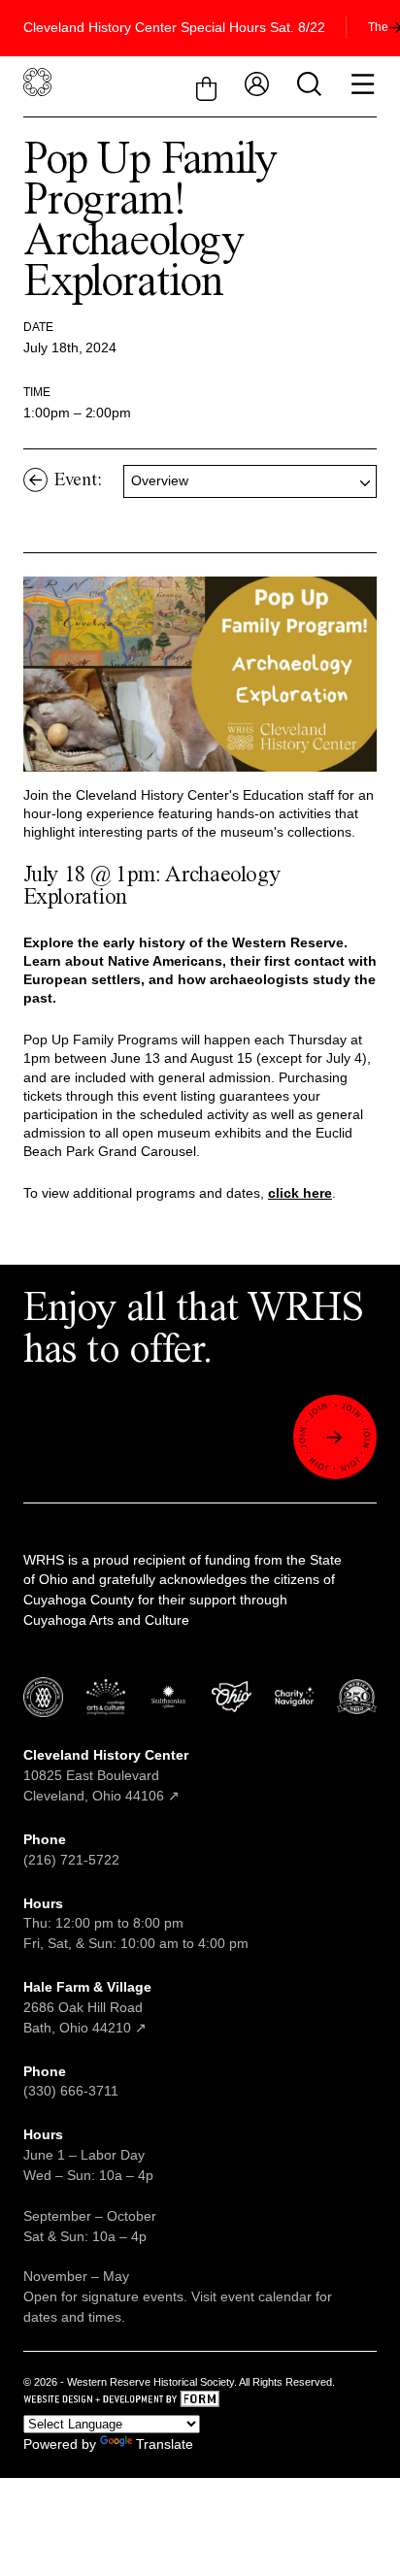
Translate (165, 2444)
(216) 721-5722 (71, 1860)
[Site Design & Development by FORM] (200, 2402)
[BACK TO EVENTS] (35, 480)
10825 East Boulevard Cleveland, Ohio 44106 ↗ (106, 1775)
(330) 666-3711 (71, 2091)
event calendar (266, 2296)
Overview (160, 480)
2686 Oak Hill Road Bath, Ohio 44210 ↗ (87, 2007)
